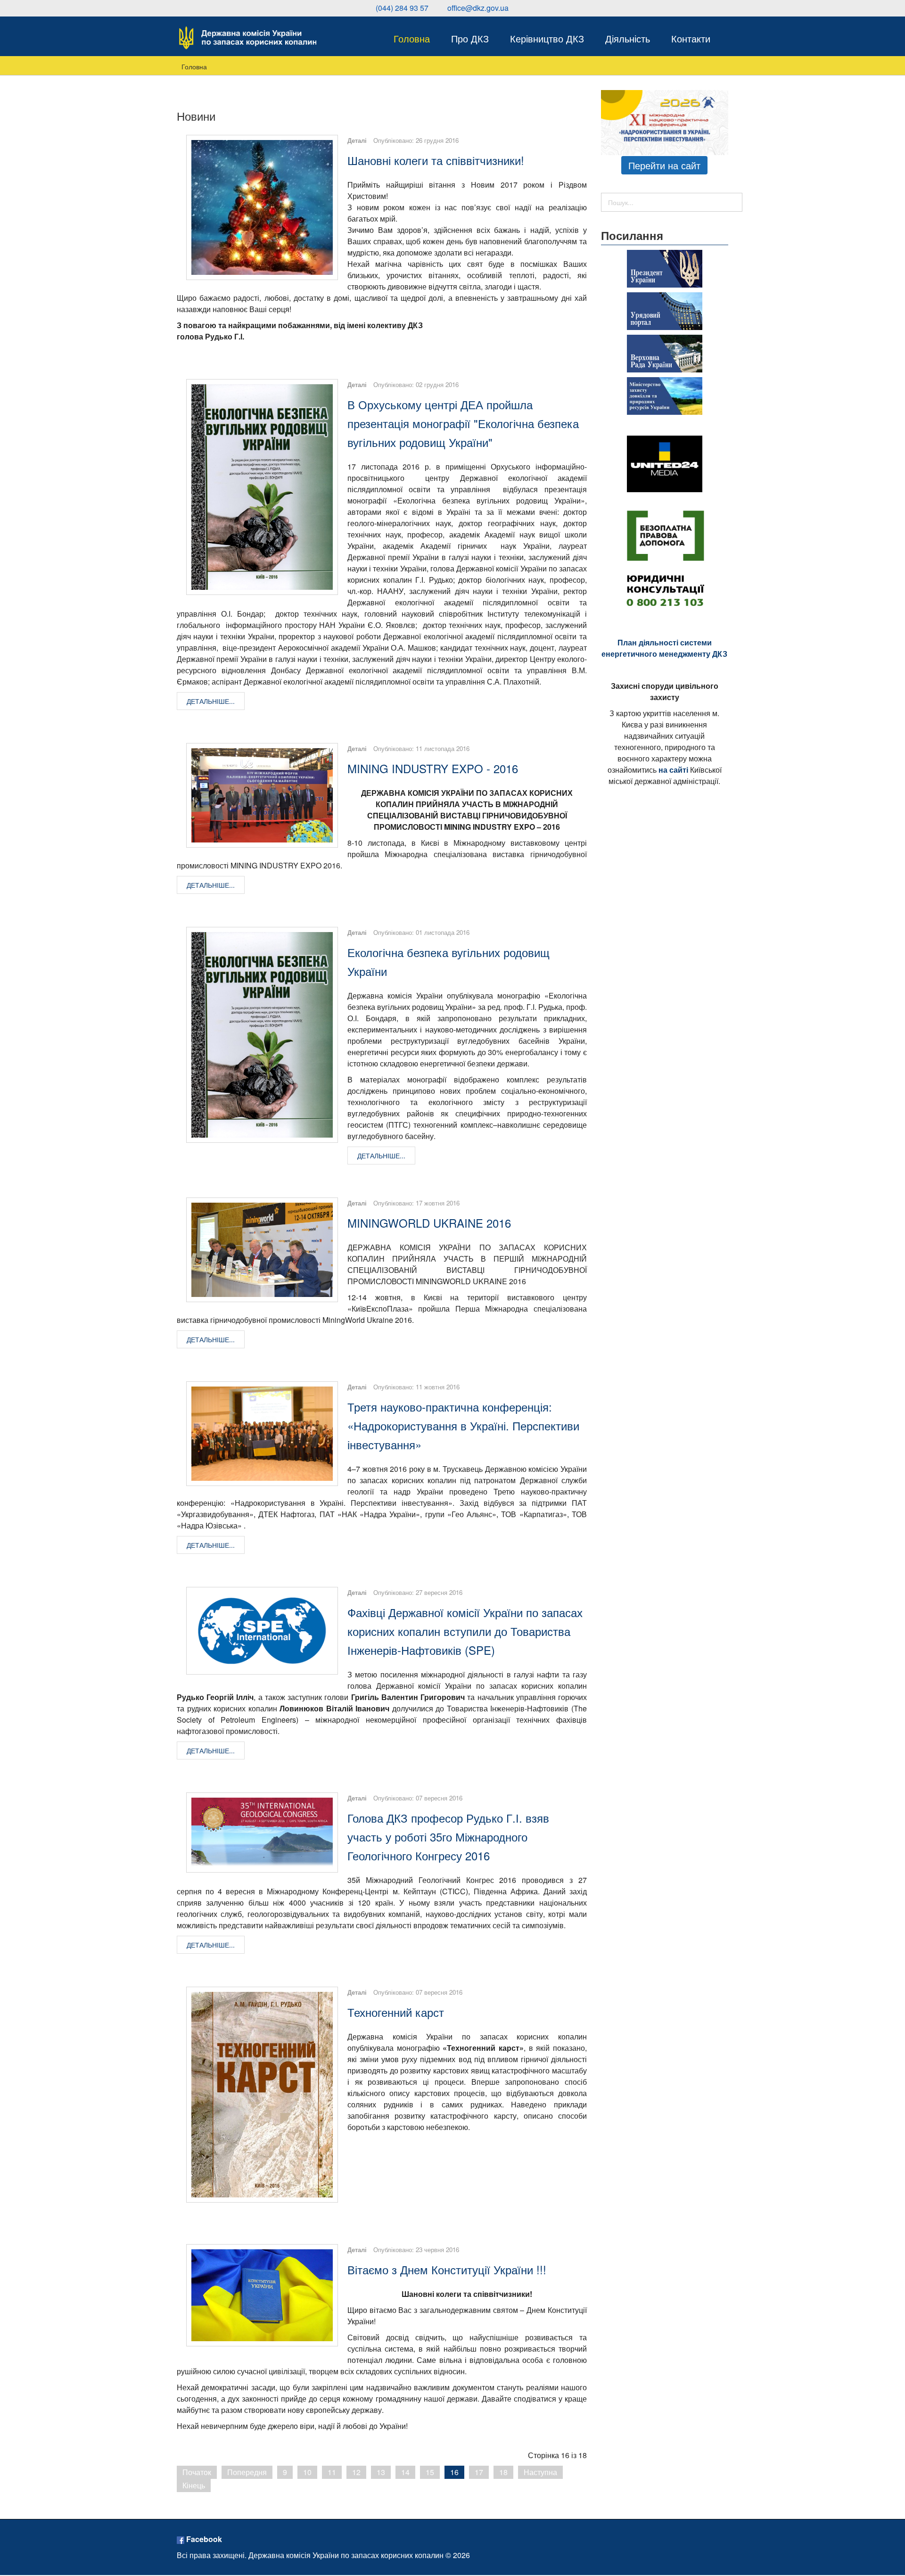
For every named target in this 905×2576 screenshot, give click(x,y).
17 (479, 2472)
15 (430, 2472)
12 (356, 2472)
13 (381, 2472)
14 (405, 2472)
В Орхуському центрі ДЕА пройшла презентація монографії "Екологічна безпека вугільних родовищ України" (463, 423)
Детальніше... (211, 701)
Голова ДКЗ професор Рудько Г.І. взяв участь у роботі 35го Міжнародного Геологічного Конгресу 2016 (448, 1837)
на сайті (673, 770)
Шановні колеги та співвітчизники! (436, 160)
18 (503, 2472)
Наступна (540, 2472)
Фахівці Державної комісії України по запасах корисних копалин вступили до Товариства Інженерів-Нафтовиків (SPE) (465, 1631)
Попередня (247, 2472)
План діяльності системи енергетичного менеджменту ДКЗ (664, 648)
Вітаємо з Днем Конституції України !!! (447, 2269)
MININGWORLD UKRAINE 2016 (429, 1223)
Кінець (194, 2485)
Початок (197, 2472)
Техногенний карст (396, 2012)
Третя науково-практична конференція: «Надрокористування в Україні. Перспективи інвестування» (463, 1425)
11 (332, 2472)
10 (307, 2472)
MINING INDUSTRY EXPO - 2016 (433, 768)
